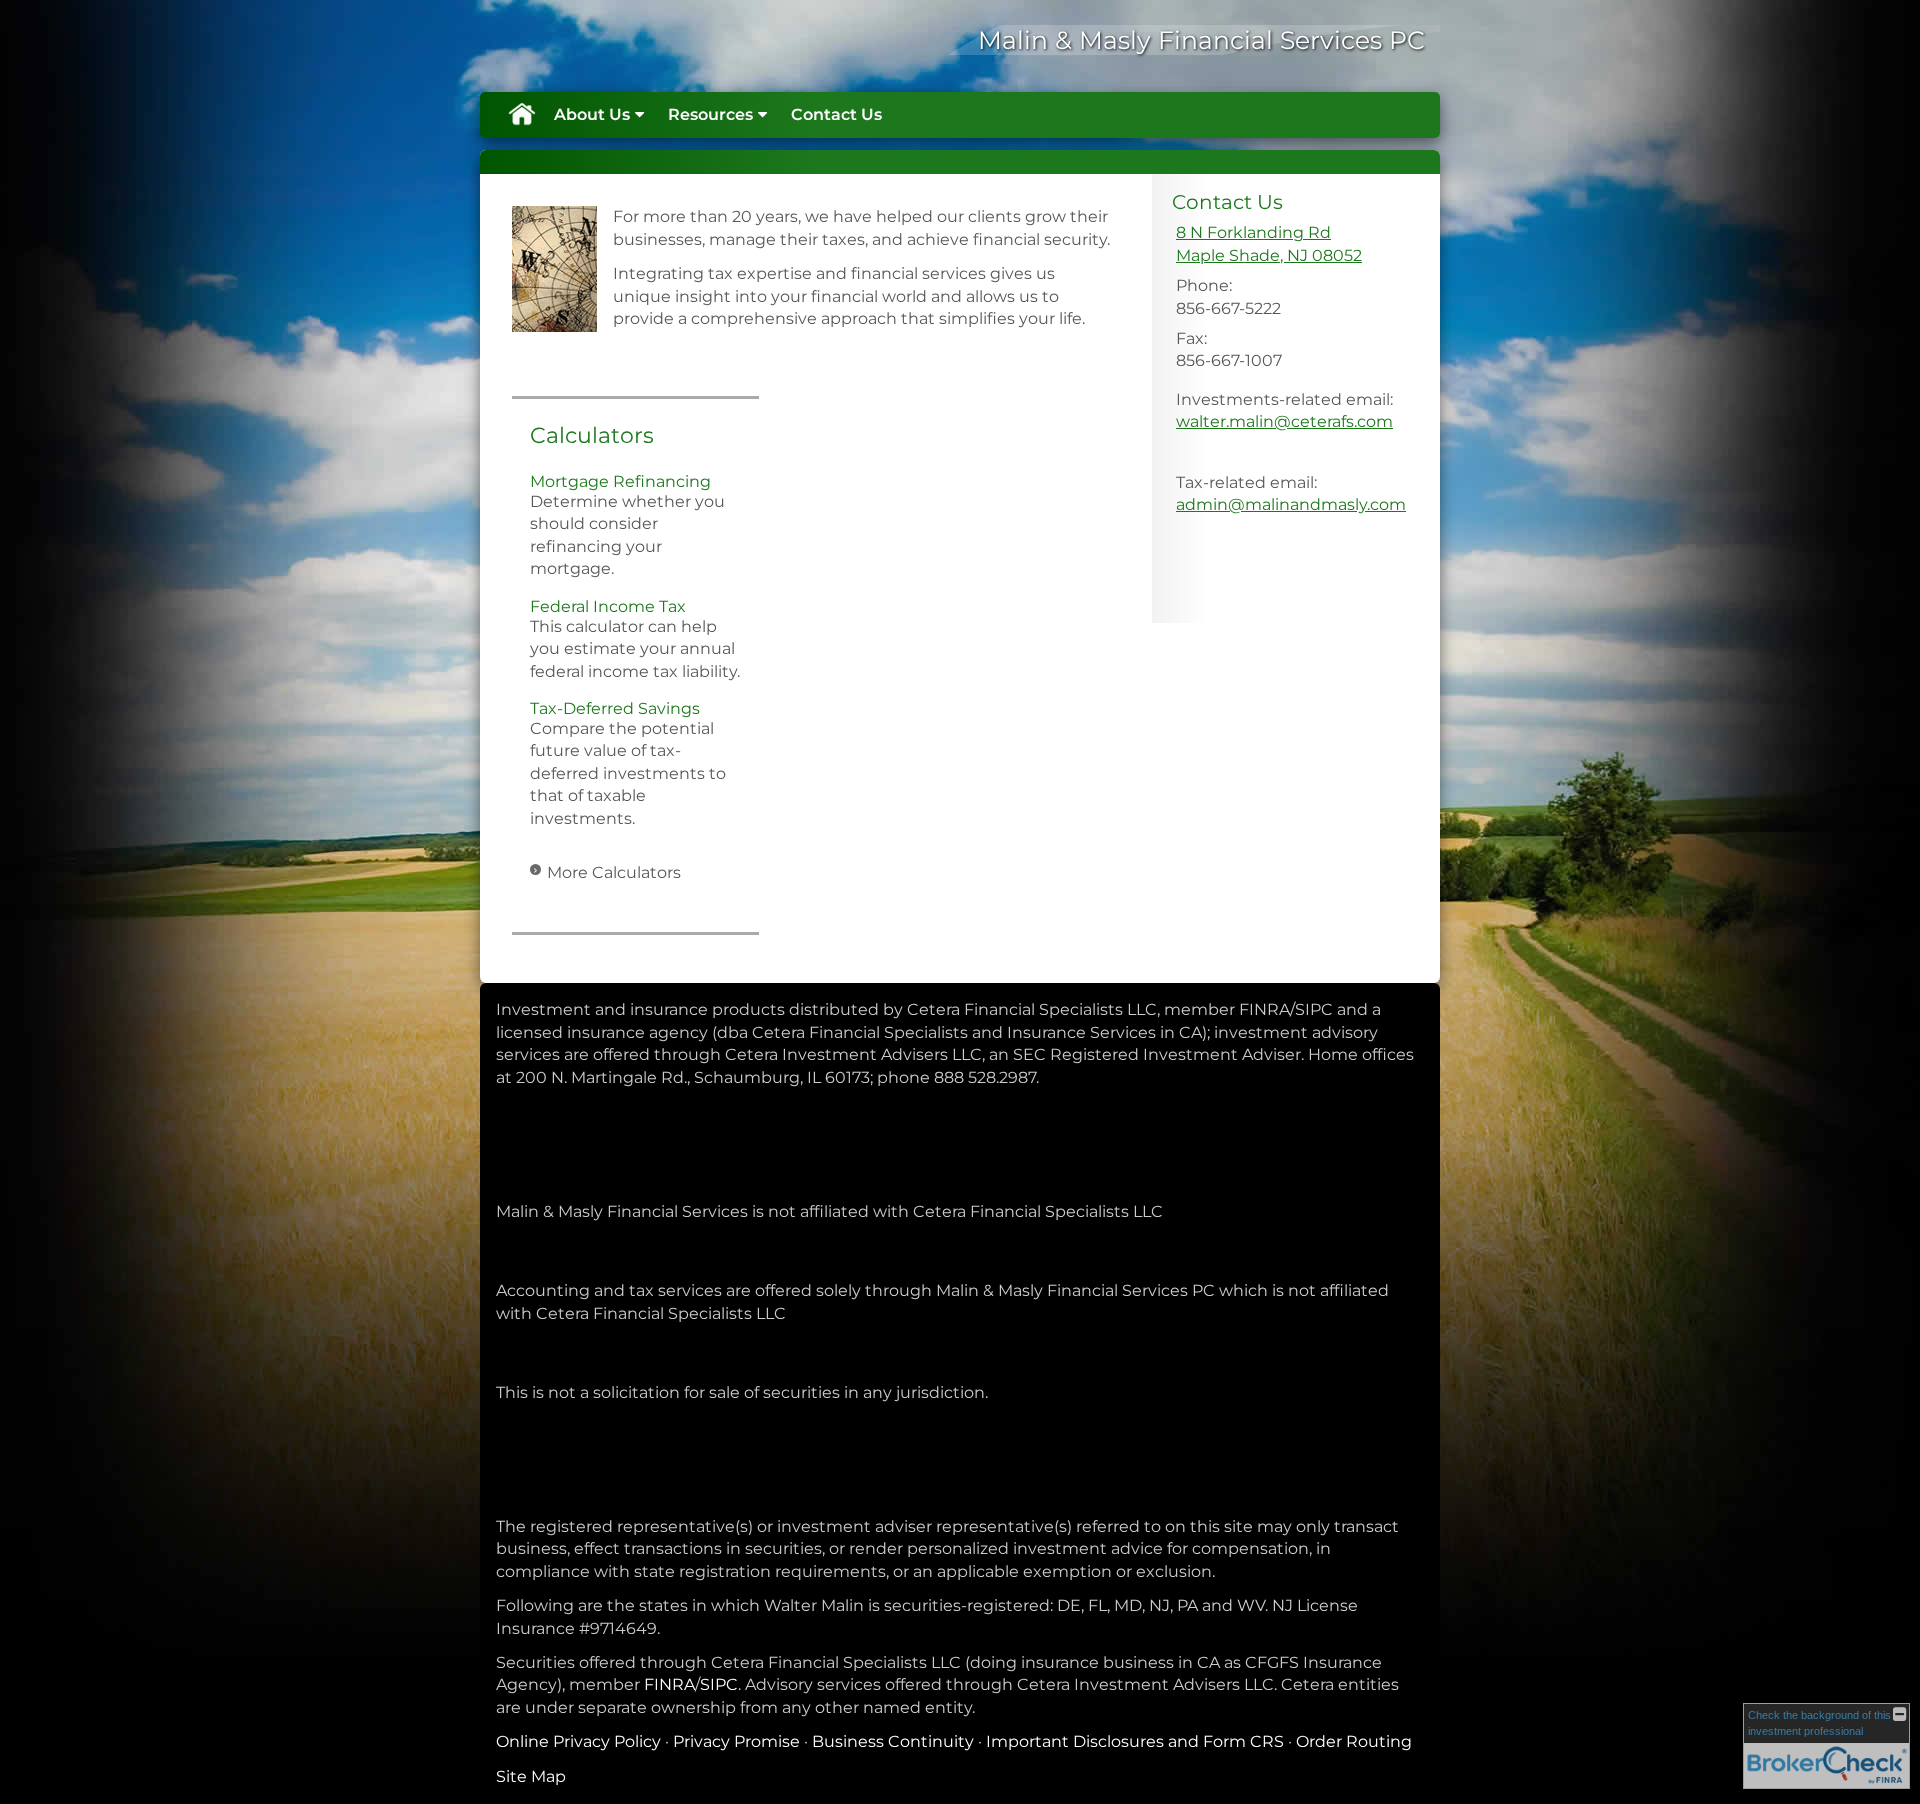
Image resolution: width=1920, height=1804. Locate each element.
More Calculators (614, 872)
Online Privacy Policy (578, 1741)
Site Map (531, 1776)
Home (521, 115)
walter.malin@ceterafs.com (1284, 421)
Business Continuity (893, 1741)
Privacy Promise (736, 1741)
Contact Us (836, 114)
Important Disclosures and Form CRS (1135, 1741)
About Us (592, 114)
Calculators (592, 435)
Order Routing (1354, 1741)
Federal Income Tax (608, 606)
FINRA (669, 1684)
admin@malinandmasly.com (1291, 504)
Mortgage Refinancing (620, 481)
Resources (710, 114)
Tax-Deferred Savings (615, 708)
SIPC (719, 1684)
